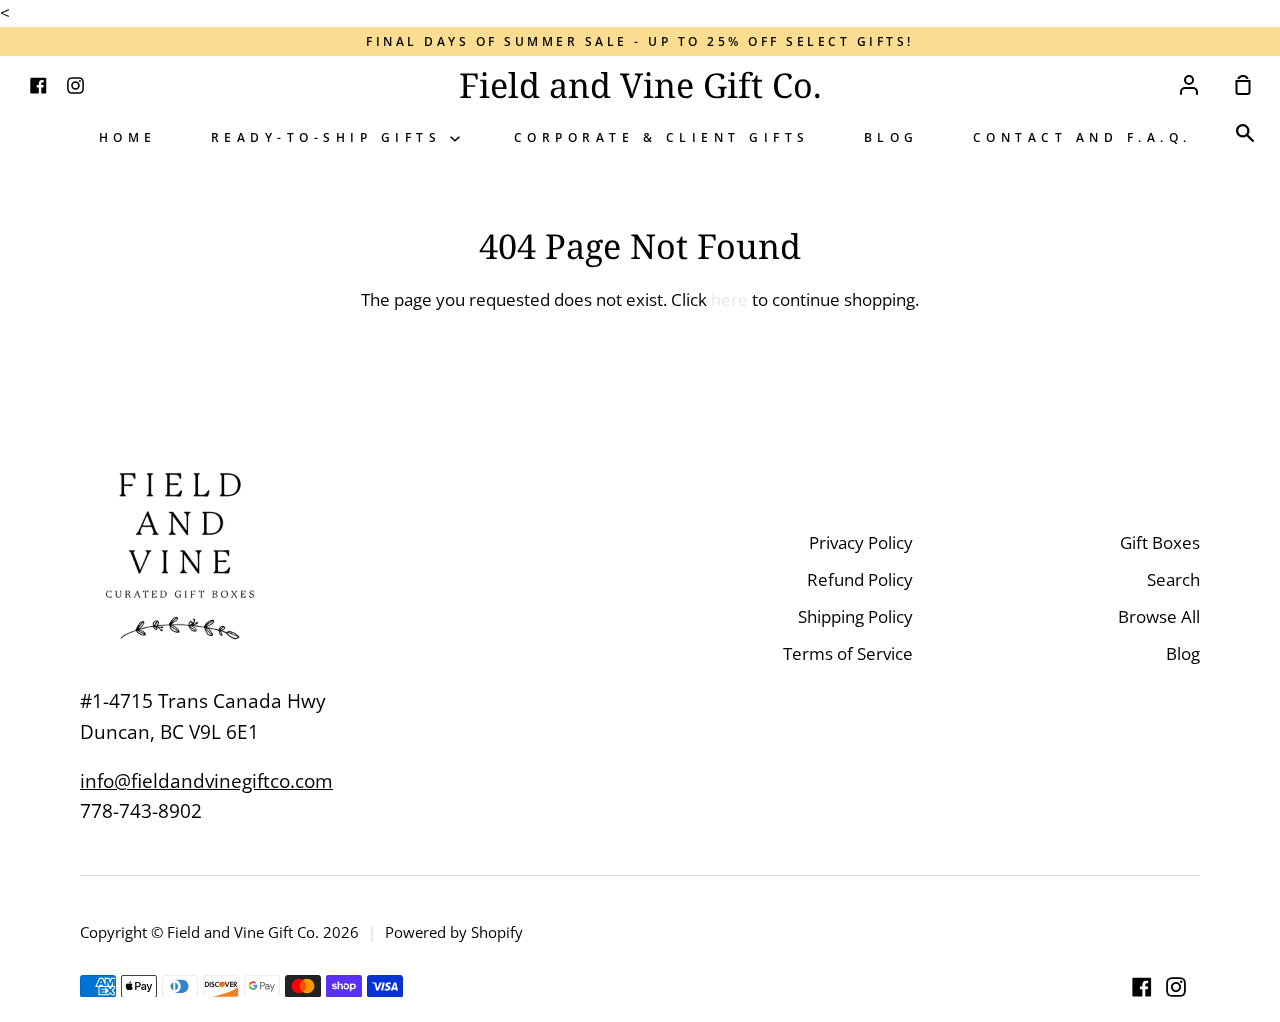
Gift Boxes (1160, 542)
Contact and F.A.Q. (1082, 137)
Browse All (1159, 616)
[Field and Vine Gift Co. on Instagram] (1176, 987)
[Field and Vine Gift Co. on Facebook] (1142, 987)
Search (1173, 579)
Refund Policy (860, 579)
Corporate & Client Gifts (662, 137)
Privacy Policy (861, 542)
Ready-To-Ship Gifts (330, 137)
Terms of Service (848, 653)
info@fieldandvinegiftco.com (206, 781)
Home (128, 137)
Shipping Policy (855, 616)
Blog (891, 137)
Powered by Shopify (454, 932)
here (729, 299)
